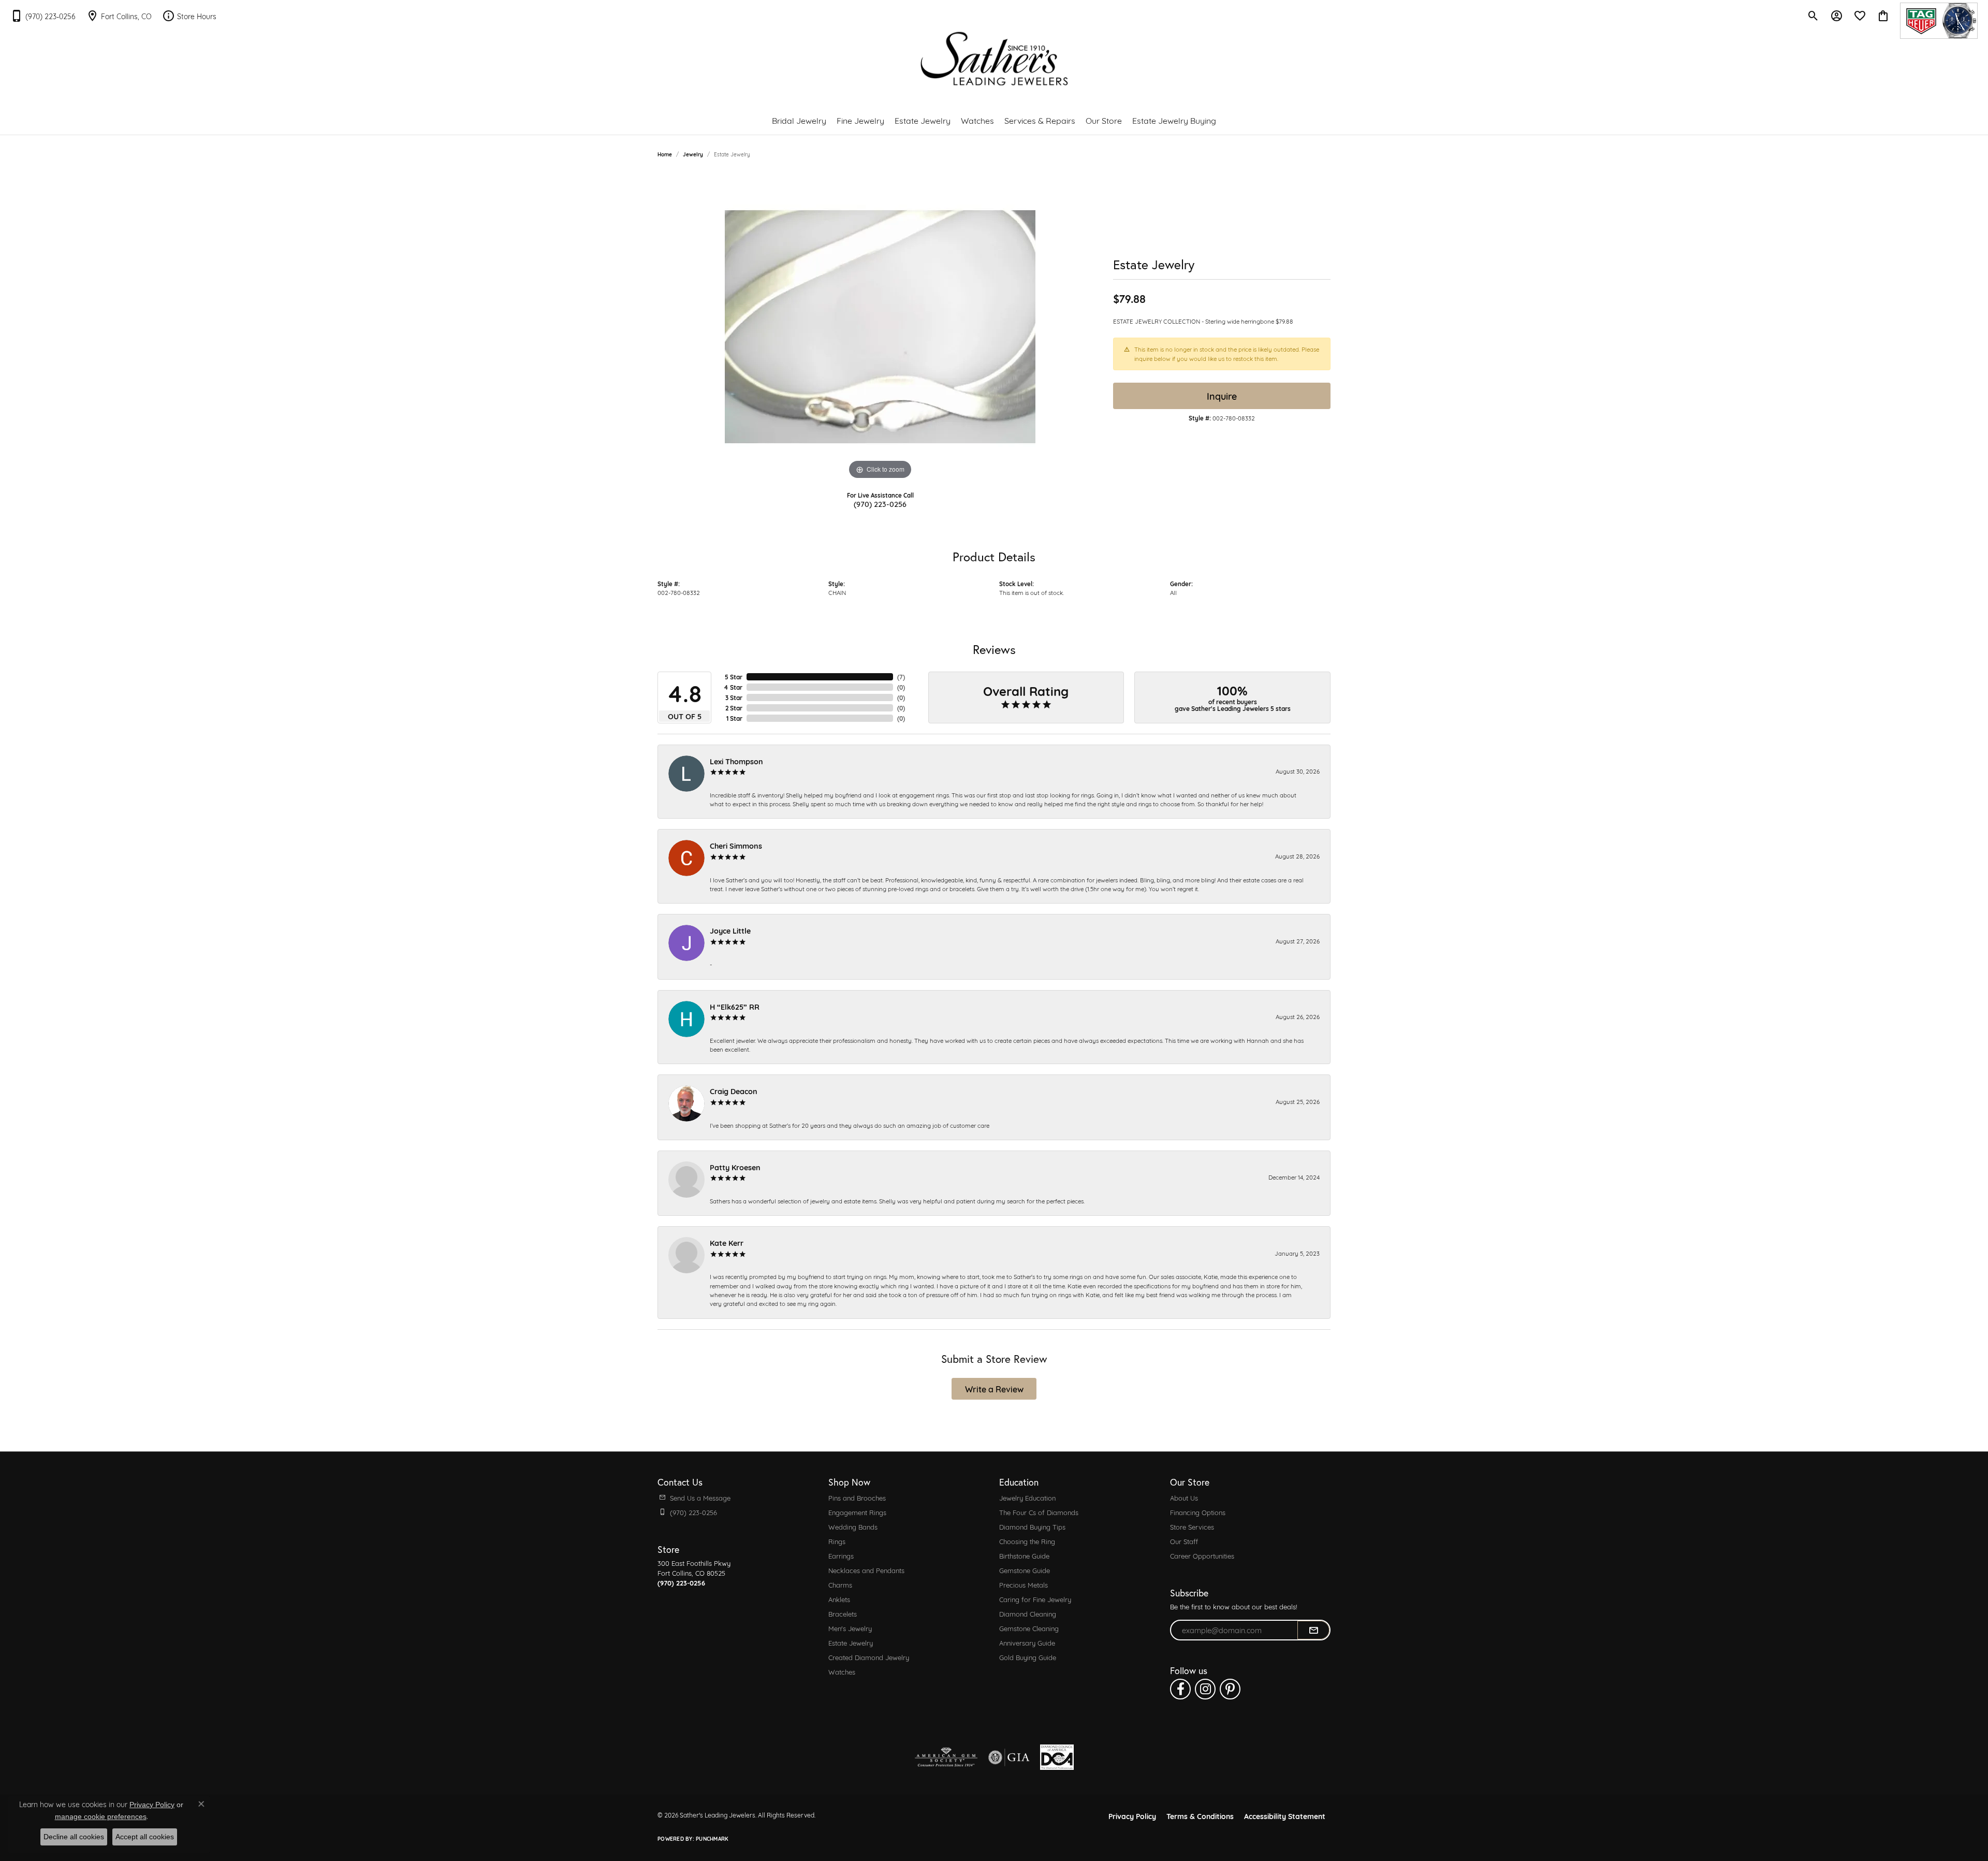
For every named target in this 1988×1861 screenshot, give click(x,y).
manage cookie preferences (101, 1816)
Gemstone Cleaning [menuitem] (1029, 1628)
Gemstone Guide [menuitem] (1025, 1570)
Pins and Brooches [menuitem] (857, 1497)
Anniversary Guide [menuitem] (1027, 1642)
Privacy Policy (1132, 1816)
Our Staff (1184, 1541)
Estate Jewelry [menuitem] (851, 1642)
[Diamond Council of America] (1057, 1757)
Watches (977, 120)
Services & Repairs (1040, 120)
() (901, 677)
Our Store (1104, 120)
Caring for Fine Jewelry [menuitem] (1035, 1599)
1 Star (734, 718)
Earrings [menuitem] (841, 1555)
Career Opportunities (1202, 1555)
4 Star (733, 687)
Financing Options (1198, 1512)
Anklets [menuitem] (839, 1599)
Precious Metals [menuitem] (1024, 1584)
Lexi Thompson (736, 761)
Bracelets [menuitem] (843, 1613)
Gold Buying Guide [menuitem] (1028, 1657)
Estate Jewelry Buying (1174, 120)
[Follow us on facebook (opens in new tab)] (1180, 1689)
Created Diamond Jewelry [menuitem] (869, 1657)
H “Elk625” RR (735, 1006)
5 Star (734, 677)
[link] (43, 16)
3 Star (734, 697)
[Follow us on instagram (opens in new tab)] (1205, 1689)
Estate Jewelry (923, 120)
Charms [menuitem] (840, 1584)
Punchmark (712, 1838)
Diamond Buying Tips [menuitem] (1032, 1526)
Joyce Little (730, 930)
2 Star (734, 708)
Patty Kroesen (735, 1167)
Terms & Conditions (1200, 1816)
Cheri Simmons (736, 845)
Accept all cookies (145, 1837)
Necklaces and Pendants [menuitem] (866, 1570)
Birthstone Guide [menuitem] (1024, 1555)
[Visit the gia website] (1009, 1757)
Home (665, 154)
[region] (880, 327)
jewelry (693, 154)
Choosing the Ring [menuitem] (1027, 1541)
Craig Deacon (734, 1091)
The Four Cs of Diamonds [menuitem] (1039, 1512)
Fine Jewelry (860, 120)
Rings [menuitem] (837, 1541)
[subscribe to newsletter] (1313, 1630)
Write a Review (994, 1389)
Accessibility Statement (1285, 1816)
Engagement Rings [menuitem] (857, 1512)
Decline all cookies (74, 1837)
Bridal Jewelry (799, 120)
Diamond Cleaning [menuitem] (1028, 1613)
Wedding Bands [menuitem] (853, 1526)
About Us (1184, 1497)
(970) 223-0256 (880, 504)
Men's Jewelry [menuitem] (850, 1628)
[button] (1813, 16)
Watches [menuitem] (842, 1671)
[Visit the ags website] (946, 1757)
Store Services (1192, 1526)
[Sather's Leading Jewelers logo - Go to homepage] (994, 59)
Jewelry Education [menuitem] (1027, 1497)
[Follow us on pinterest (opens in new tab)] (1230, 1689)
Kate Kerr (727, 1242)
